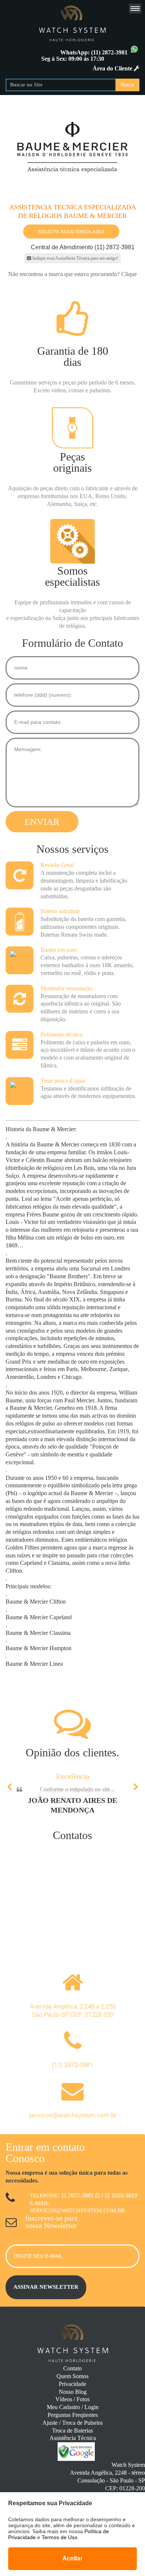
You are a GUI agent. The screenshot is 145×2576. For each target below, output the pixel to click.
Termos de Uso (59, 2537)
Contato (72, 2368)
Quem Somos (72, 2376)
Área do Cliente (113, 68)
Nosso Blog (73, 2392)
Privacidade (72, 2384)
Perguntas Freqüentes (73, 2415)
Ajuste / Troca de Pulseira (72, 2423)
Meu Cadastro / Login (73, 2407)
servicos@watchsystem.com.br (73, 2115)
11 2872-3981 (78, 2195)
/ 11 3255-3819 (119, 2195)
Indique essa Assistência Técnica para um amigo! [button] (75, 258)
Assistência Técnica (73, 2438)
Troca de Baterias (72, 2431)
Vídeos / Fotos (72, 2399)
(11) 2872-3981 (110, 52)
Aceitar (72, 2558)
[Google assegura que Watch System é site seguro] (72, 2459)
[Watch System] (72, 22)
